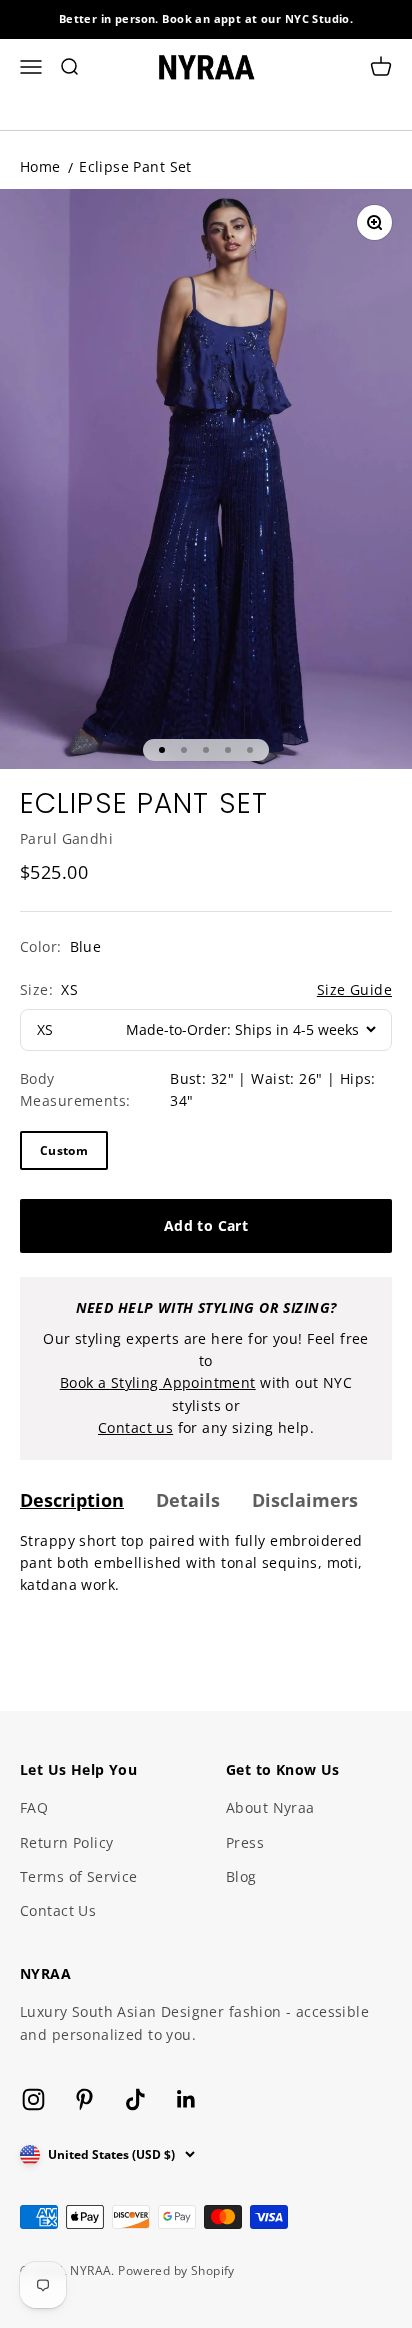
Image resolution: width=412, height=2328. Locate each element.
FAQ (34, 1807)
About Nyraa (270, 1807)
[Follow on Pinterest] (84, 2099)
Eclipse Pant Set (135, 166)
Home (40, 166)
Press (245, 1842)
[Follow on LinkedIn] (186, 2099)
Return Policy (66, 1842)
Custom (64, 1150)
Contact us (135, 1427)
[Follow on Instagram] (33, 2099)
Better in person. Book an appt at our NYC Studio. (206, 18)
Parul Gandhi (66, 838)
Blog (241, 1876)
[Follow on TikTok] (135, 2099)
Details (188, 1500)
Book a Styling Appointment (158, 1382)
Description (72, 1500)
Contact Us (58, 1910)
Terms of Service (79, 1876)
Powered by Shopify (176, 2270)
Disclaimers (305, 1500)
